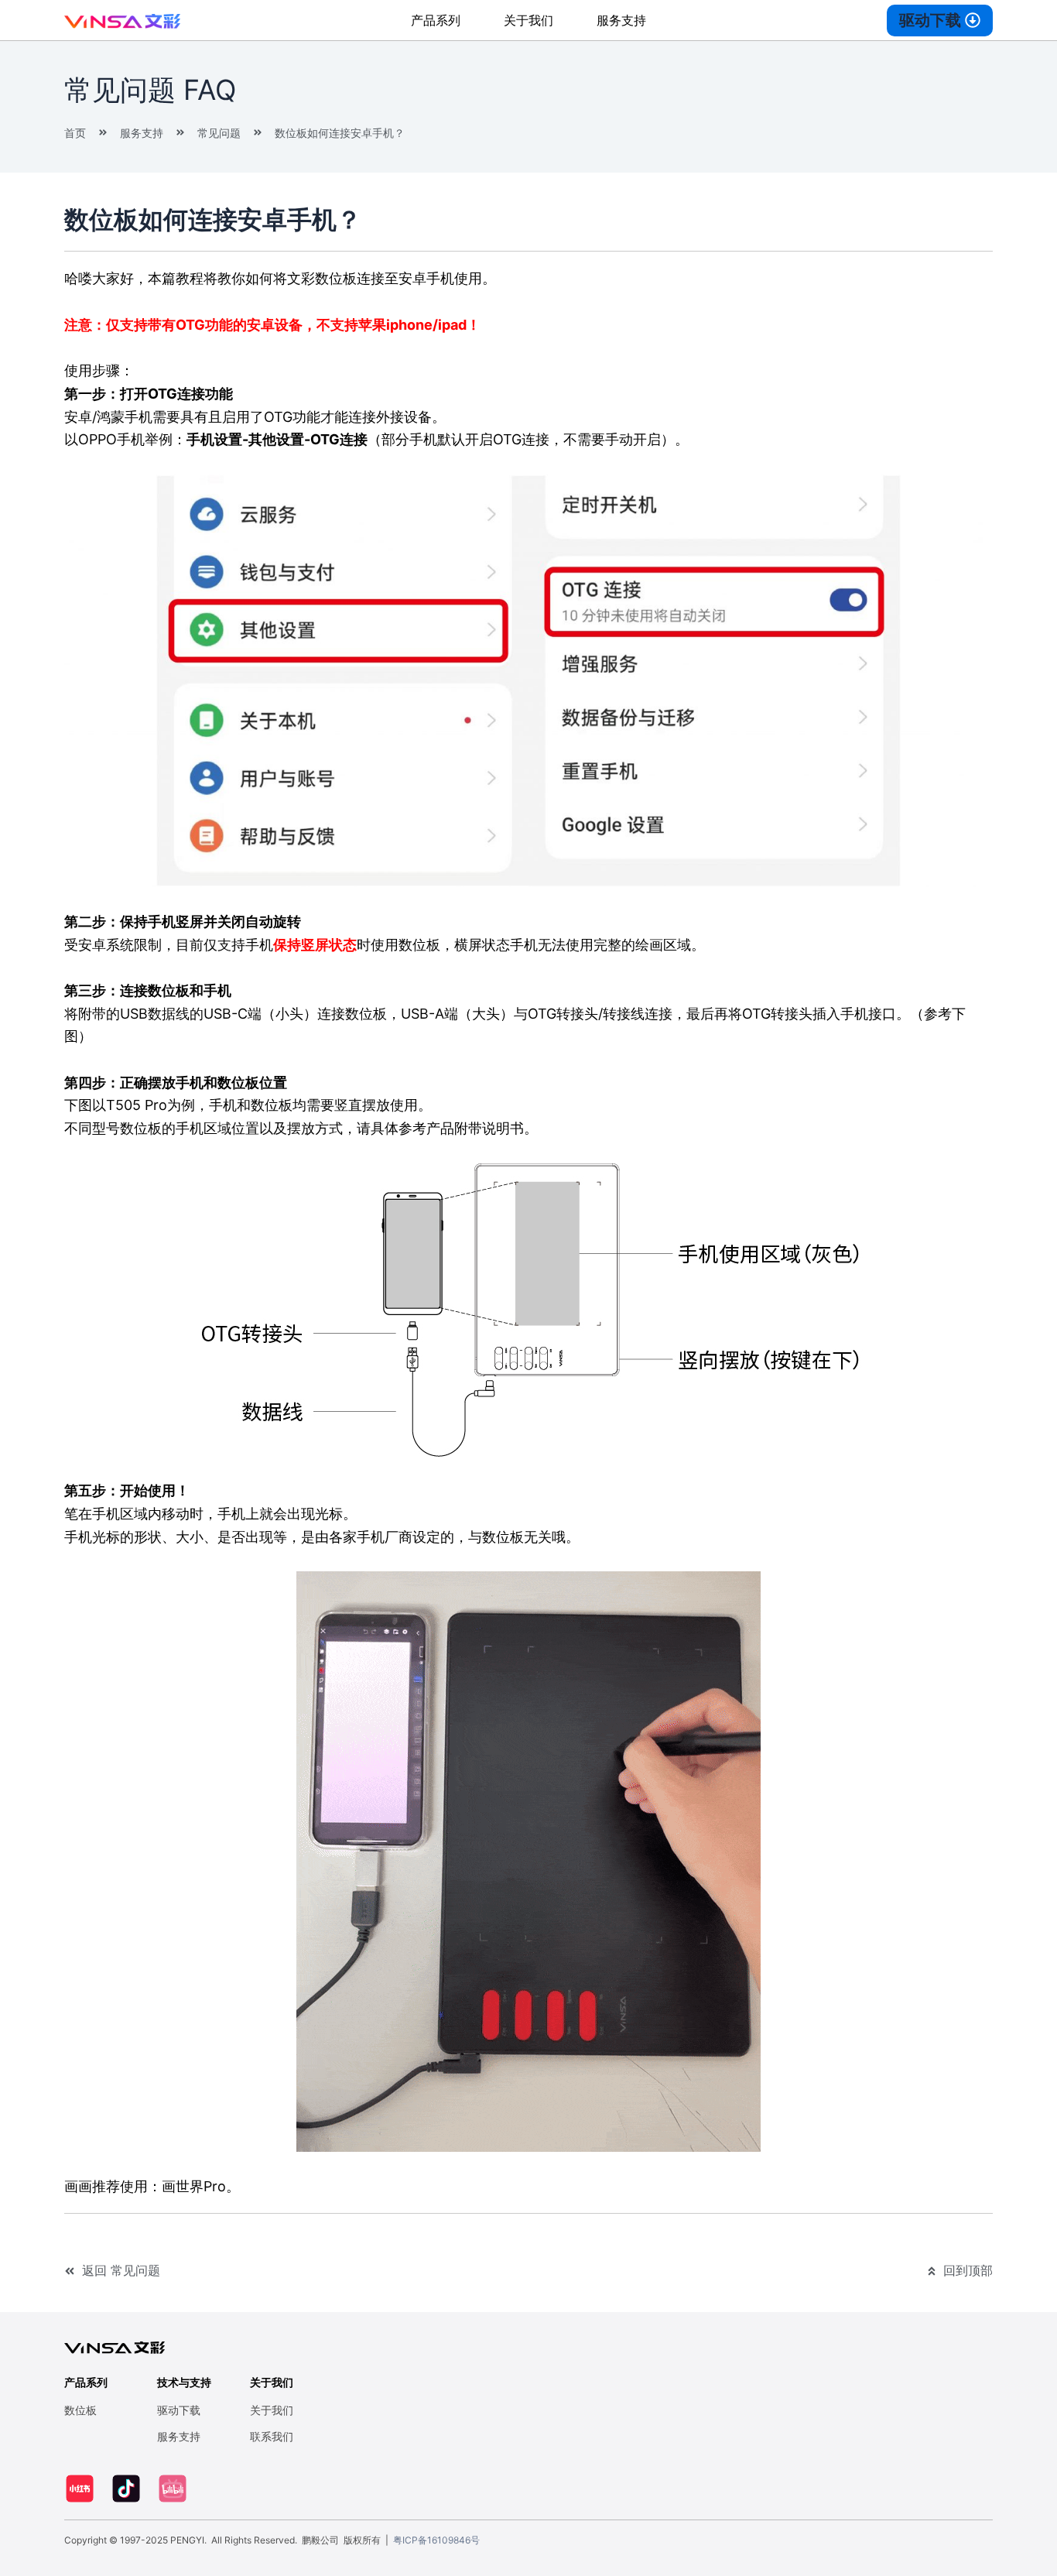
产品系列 (436, 20)
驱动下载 (179, 2410)
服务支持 (621, 20)
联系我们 (272, 2436)
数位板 (80, 2410)
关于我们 (528, 20)
